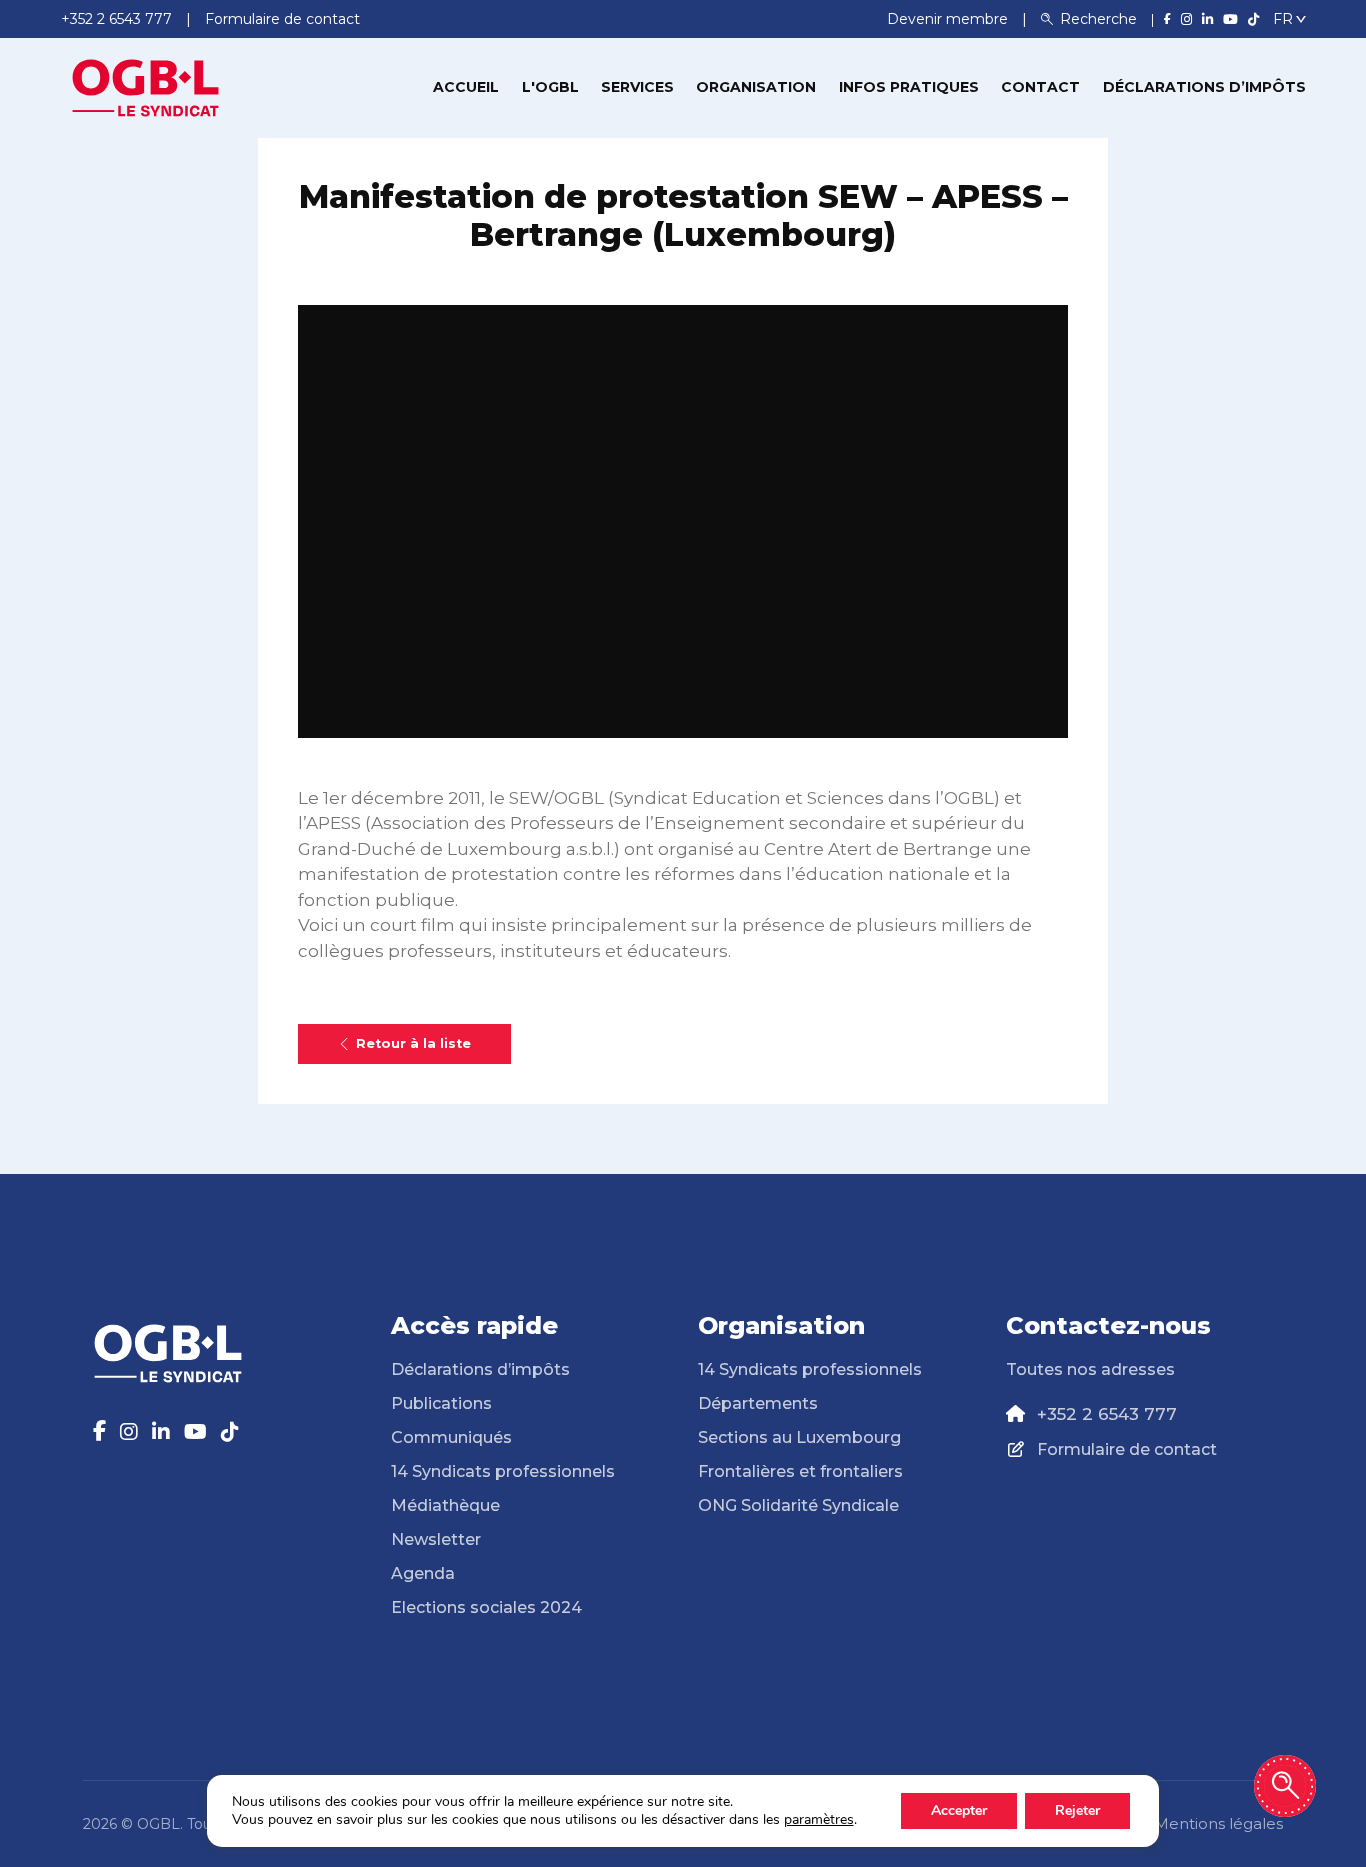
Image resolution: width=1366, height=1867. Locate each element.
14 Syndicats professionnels (503, 1471)
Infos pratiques (909, 87)
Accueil (466, 87)
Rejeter (1077, 1810)
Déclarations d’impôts (1204, 87)
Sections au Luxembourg (799, 1437)
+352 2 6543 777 (1107, 1414)
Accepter (959, 1810)
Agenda (423, 1573)
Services (637, 87)
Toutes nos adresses (1090, 1369)
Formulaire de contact (1127, 1449)
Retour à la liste (413, 1043)
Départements (758, 1403)
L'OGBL (550, 87)
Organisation (756, 87)
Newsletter (436, 1539)
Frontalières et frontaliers (800, 1471)
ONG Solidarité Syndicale (798, 1505)
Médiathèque (445, 1505)
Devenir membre (949, 19)
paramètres (819, 1820)
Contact (1040, 87)
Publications (441, 1403)
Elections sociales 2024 (486, 1607)
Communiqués (451, 1437)
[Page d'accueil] (146, 86)
